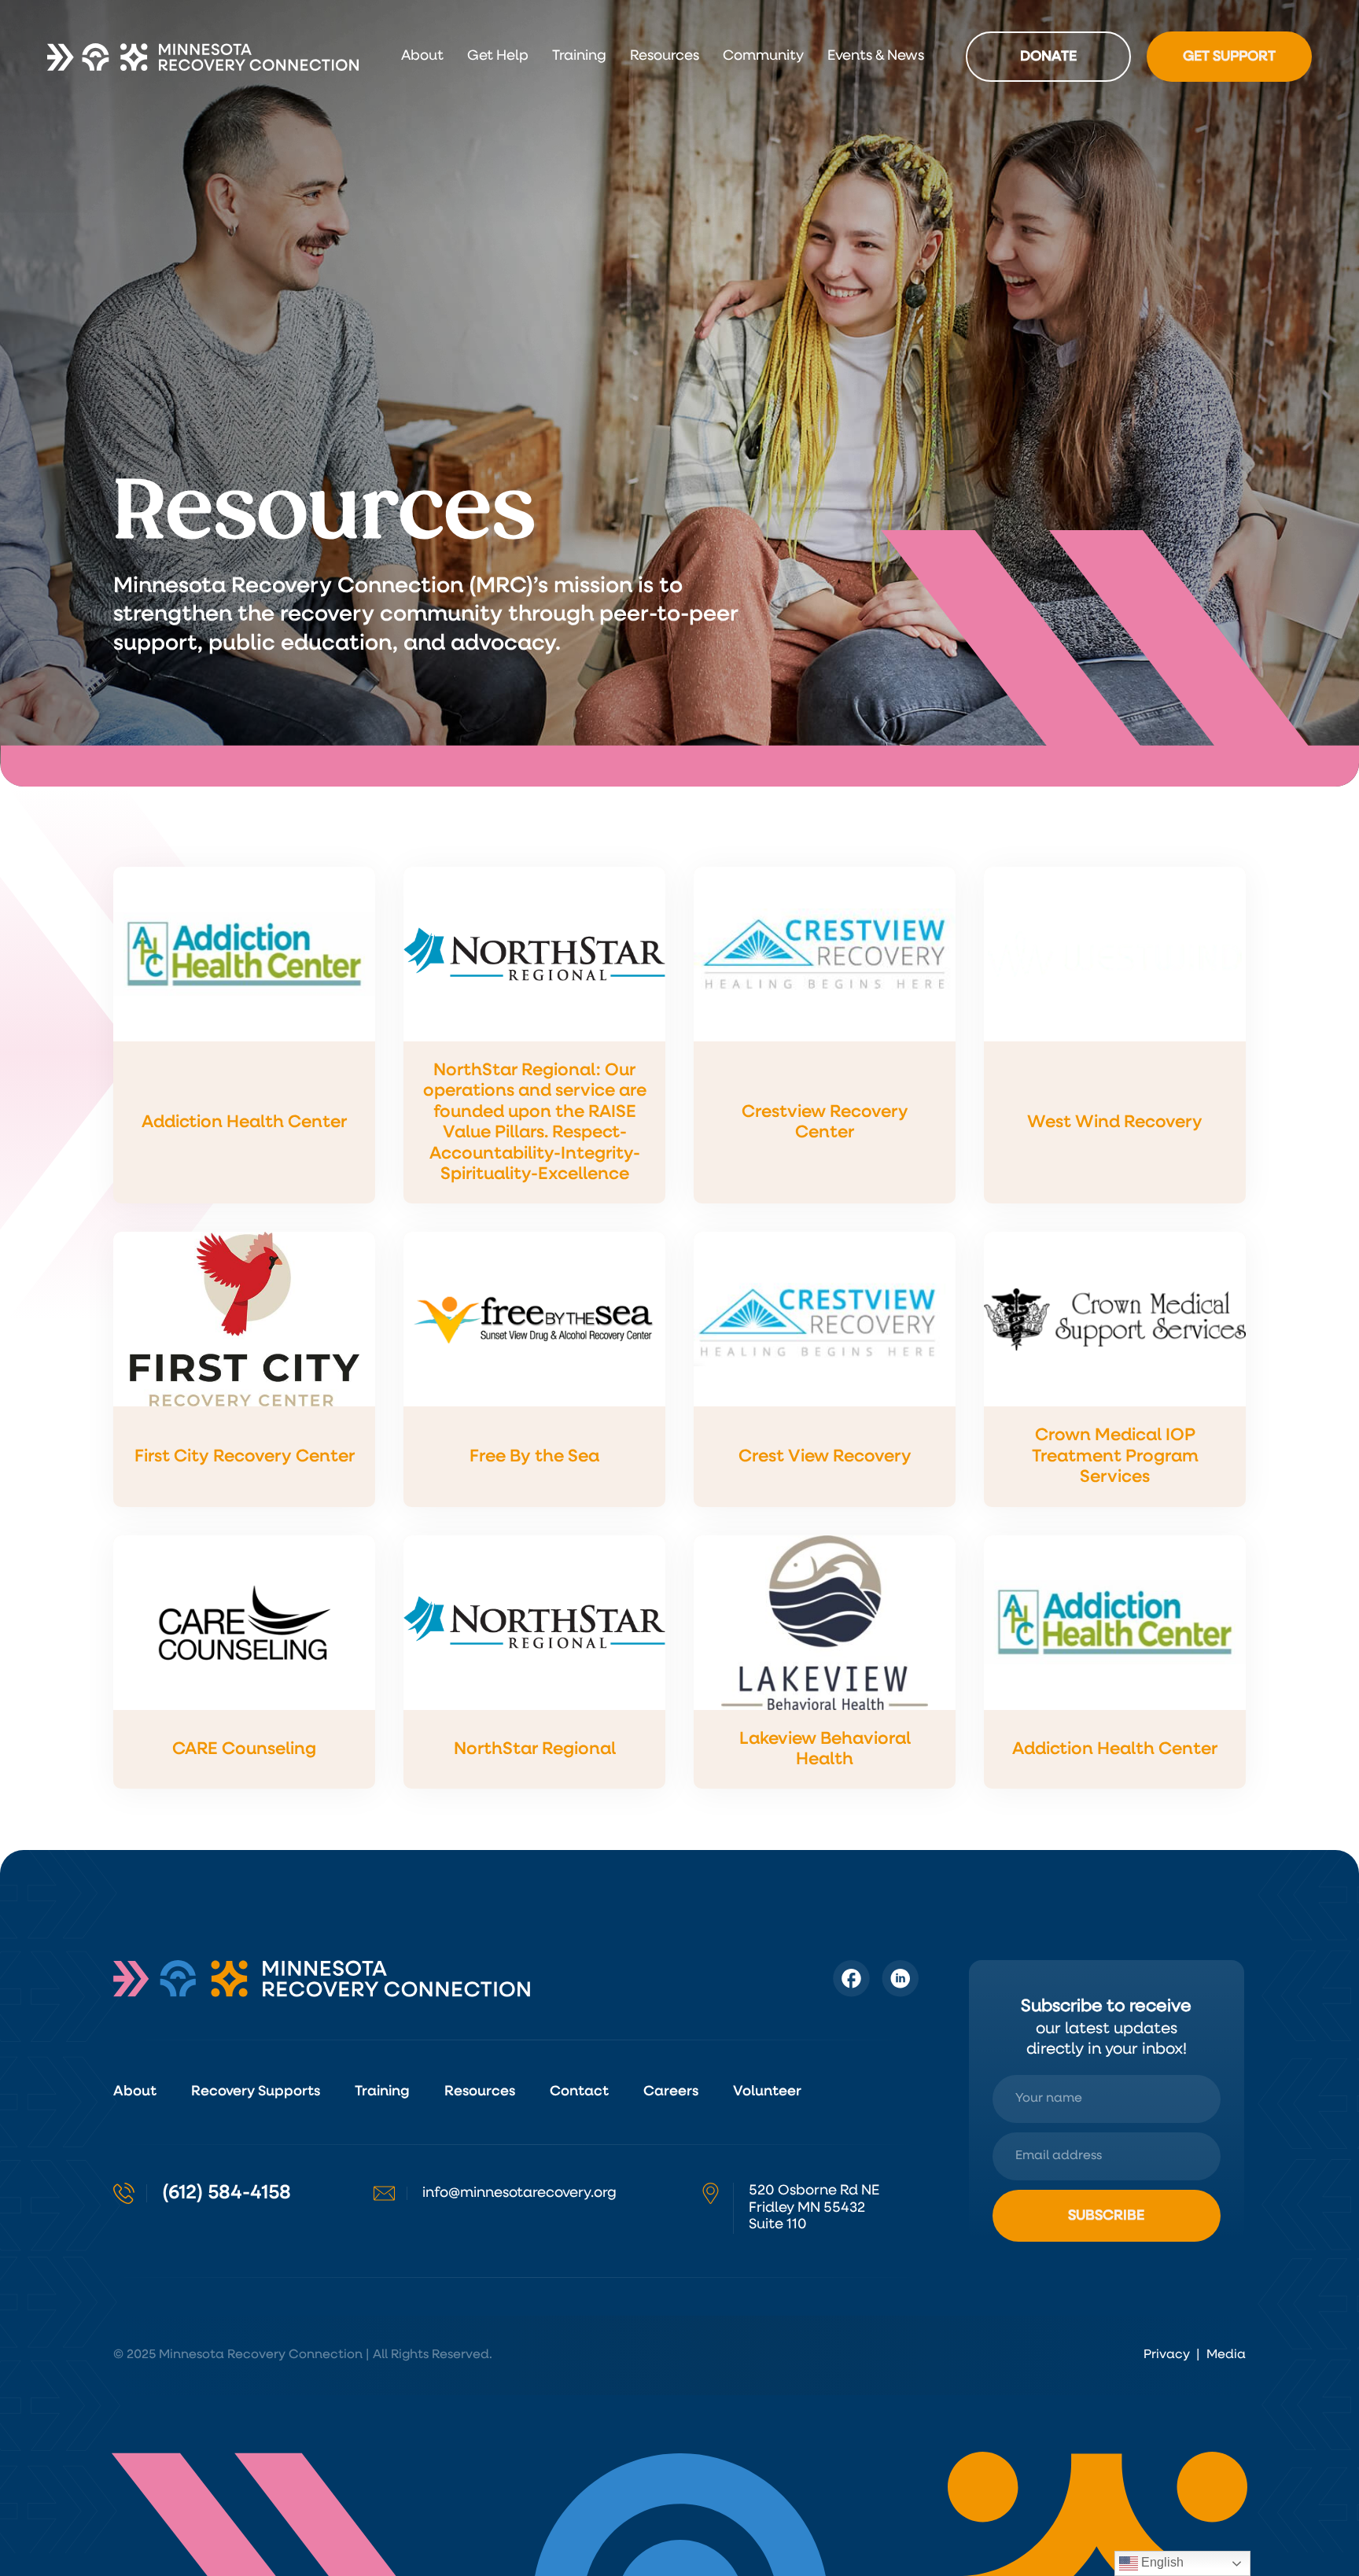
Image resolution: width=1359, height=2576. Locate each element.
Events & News (876, 56)
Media (1226, 2355)
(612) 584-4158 (226, 2193)
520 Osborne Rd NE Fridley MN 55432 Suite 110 (814, 2207)
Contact (579, 2091)
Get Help (498, 56)
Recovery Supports (256, 2091)
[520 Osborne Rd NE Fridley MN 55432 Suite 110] (711, 2193)
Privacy (1167, 2355)
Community (763, 56)
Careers (671, 2091)
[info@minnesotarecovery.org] (384, 2193)
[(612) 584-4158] (124, 2193)
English (1161, 2562)
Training (579, 56)
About (422, 56)
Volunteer (767, 2091)
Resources (665, 56)
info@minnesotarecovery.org (519, 2193)
